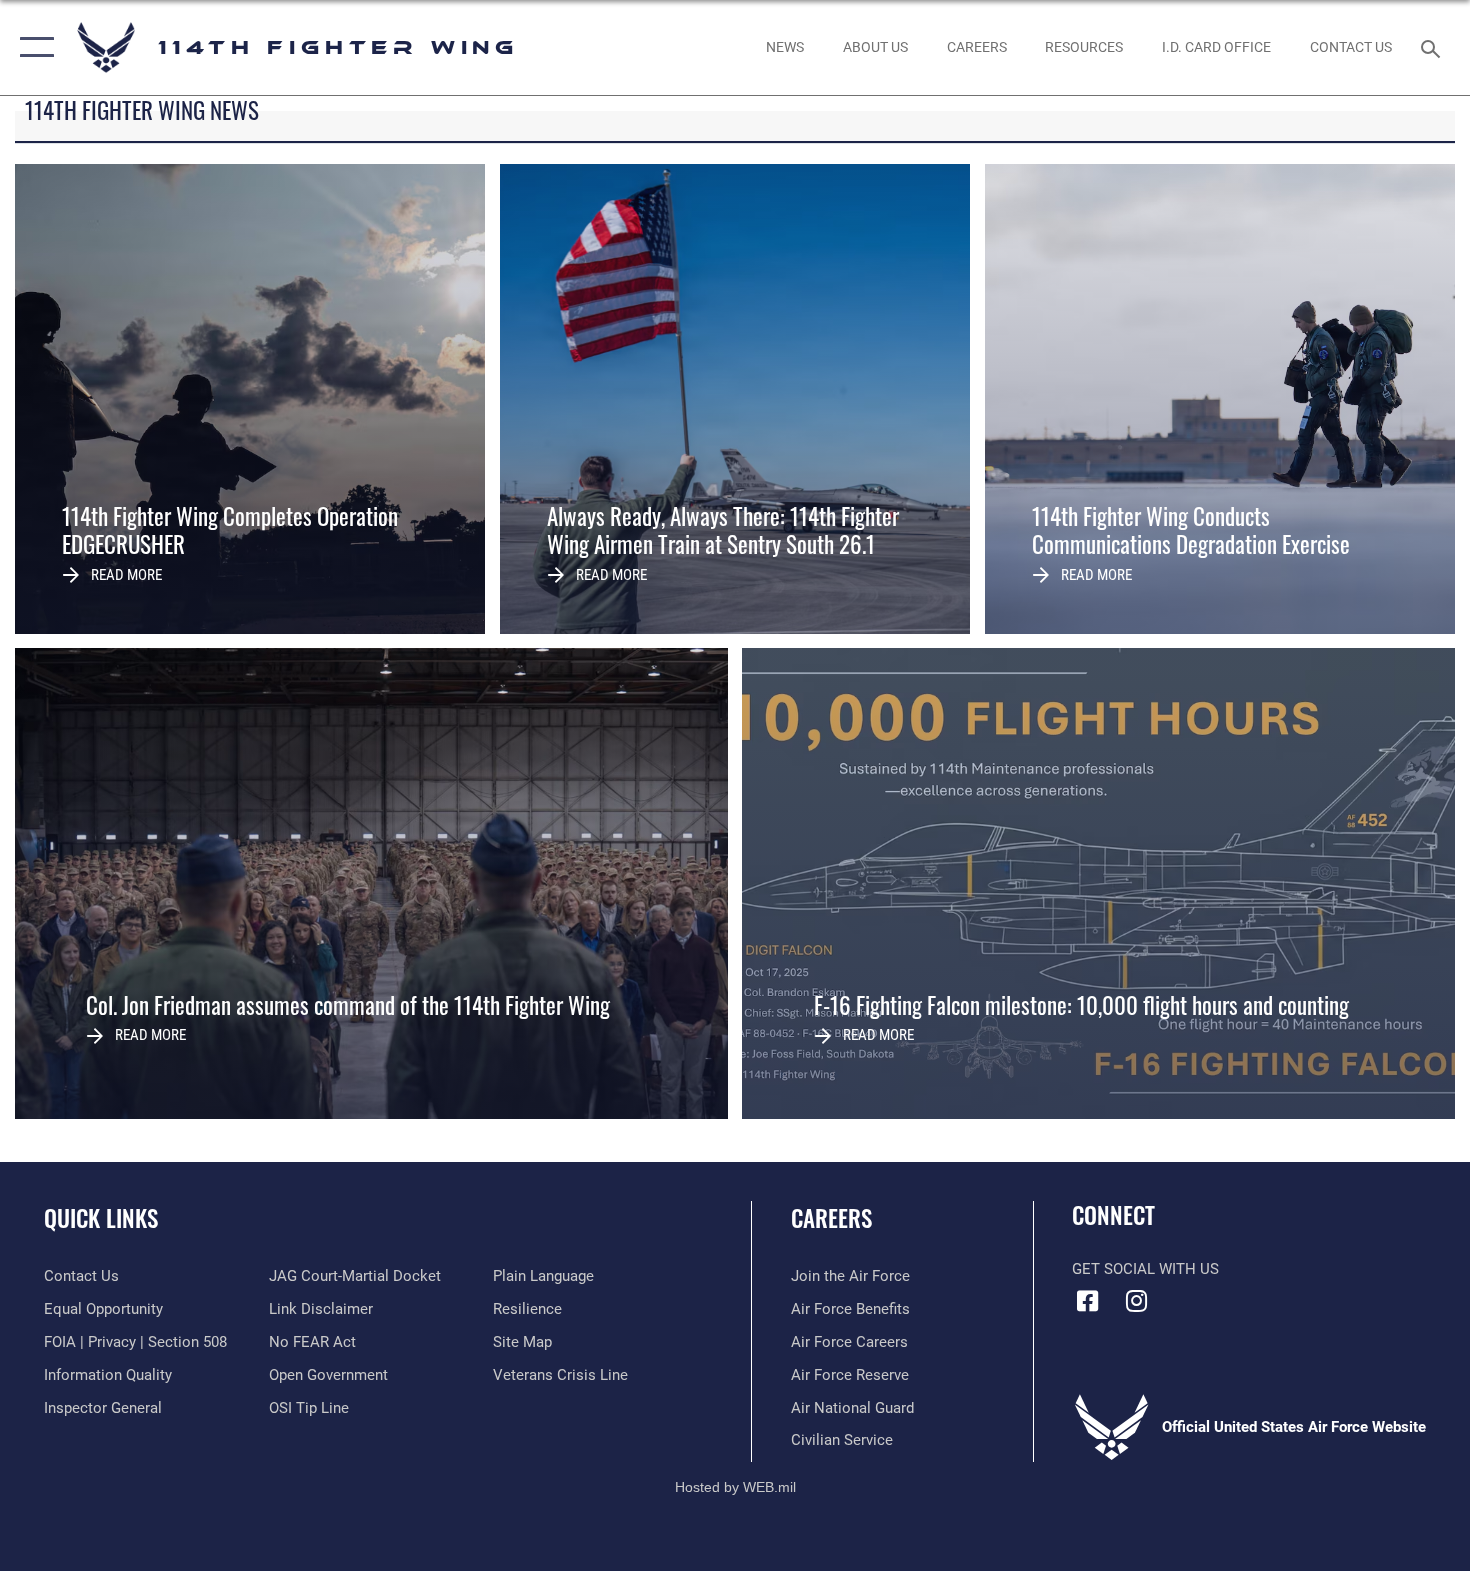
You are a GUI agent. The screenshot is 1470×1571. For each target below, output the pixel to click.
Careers (831, 1218)
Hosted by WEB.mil (735, 1487)
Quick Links (101, 1218)
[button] (32, 47)
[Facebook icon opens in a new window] (1087, 1301)
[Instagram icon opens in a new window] (1137, 1301)
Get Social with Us (1145, 1269)
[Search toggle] (1433, 47)
